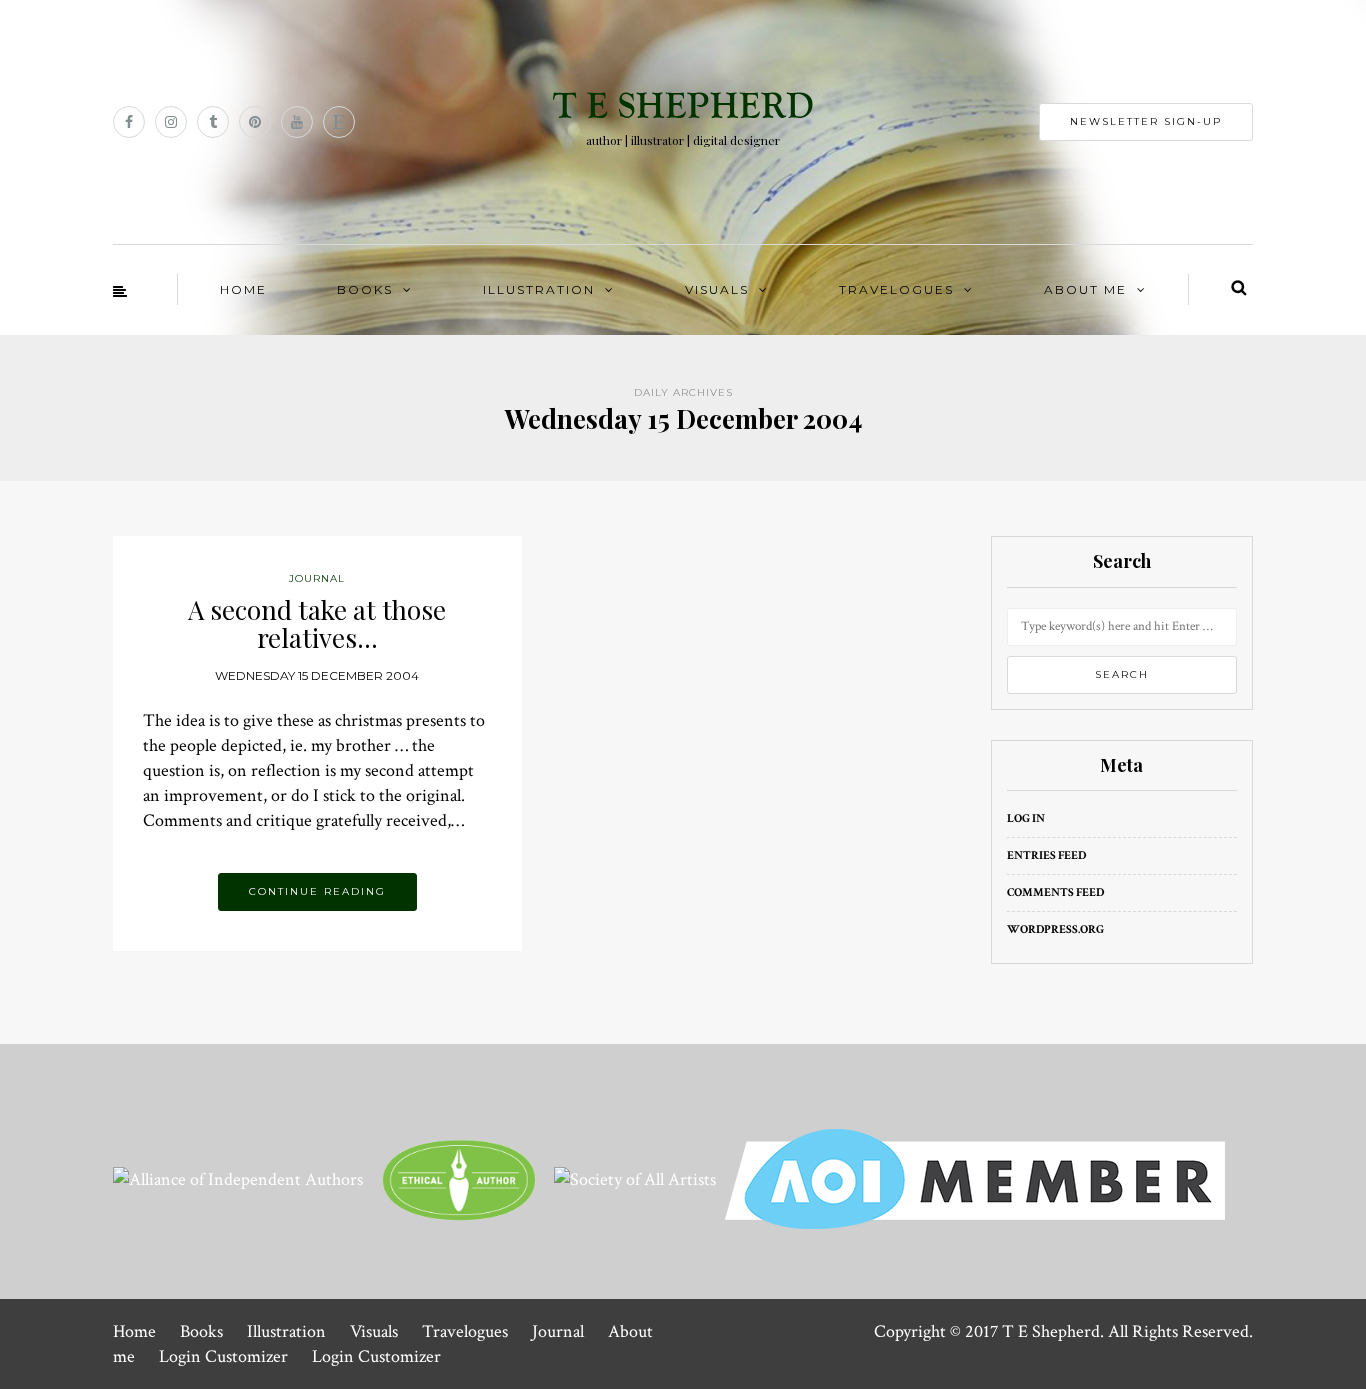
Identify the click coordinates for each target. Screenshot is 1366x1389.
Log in (1026, 818)
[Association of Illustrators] (975, 1177)
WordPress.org (1055, 929)
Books (365, 289)
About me (1085, 289)
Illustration (539, 289)
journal (317, 578)
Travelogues (896, 289)
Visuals (717, 289)
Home (243, 289)
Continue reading (317, 891)
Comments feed (1055, 892)
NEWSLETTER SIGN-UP (1146, 121)
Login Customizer (223, 1356)
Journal (558, 1331)
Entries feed (1046, 855)
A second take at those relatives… (317, 624)
